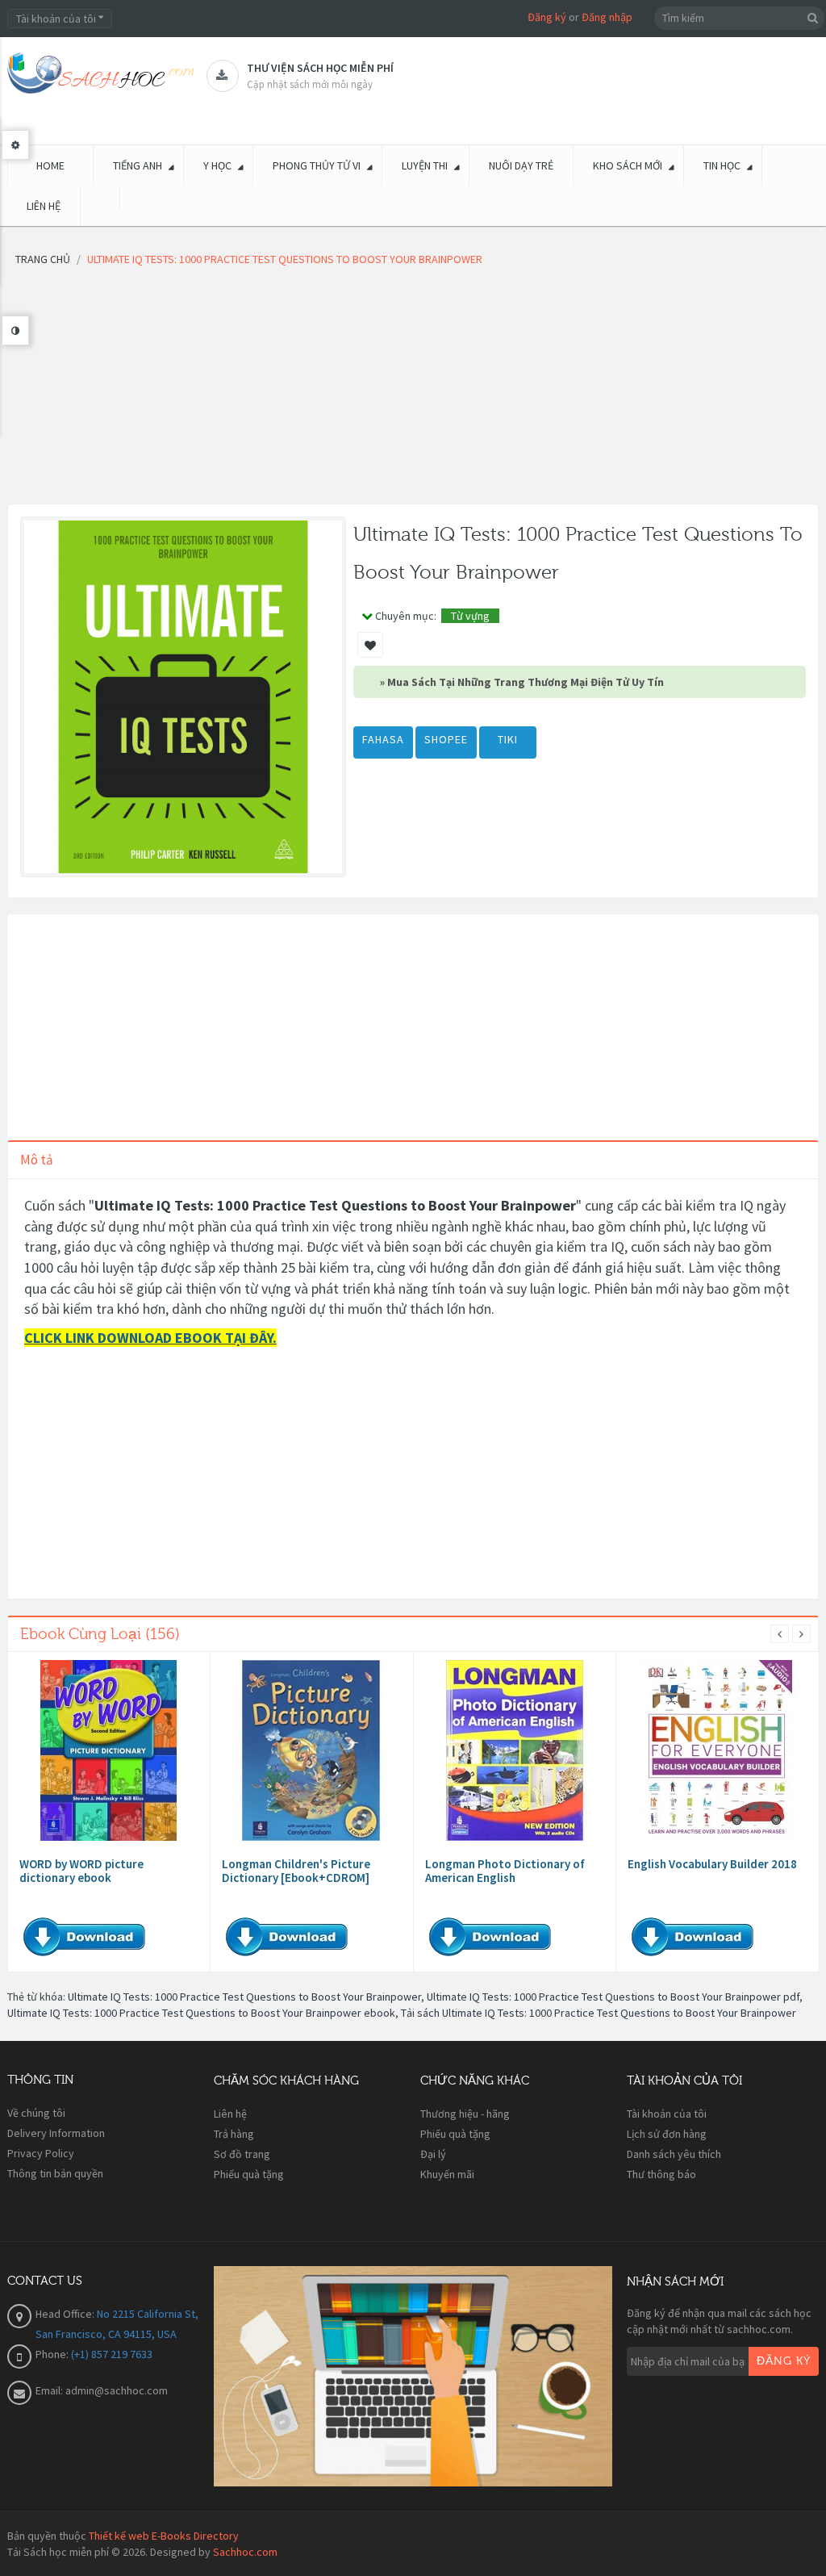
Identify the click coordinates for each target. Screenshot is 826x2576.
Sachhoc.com (245, 2552)
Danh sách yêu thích (674, 2154)
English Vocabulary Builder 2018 (712, 1864)
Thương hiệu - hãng (465, 2114)
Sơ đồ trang (242, 2154)
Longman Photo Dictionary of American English (505, 1871)
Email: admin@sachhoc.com (102, 2390)
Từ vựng (470, 616)
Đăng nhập (607, 17)
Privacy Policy (41, 2153)
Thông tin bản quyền (55, 2173)
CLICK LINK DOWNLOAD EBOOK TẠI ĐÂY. (150, 1338)
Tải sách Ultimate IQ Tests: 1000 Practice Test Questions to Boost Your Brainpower (599, 2013)
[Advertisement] (413, 391)
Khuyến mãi (447, 2174)
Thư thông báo (661, 2174)
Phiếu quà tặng (249, 2174)
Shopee (446, 739)
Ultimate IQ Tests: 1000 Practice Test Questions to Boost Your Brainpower (244, 1997)
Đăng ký (547, 17)
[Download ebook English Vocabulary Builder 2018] (717, 1750)
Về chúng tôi (36, 2113)
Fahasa (383, 739)
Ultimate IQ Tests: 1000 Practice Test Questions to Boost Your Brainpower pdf (613, 1997)
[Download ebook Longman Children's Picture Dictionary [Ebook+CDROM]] (311, 1750)
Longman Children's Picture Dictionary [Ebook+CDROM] (296, 1871)
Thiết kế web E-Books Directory (164, 2536)
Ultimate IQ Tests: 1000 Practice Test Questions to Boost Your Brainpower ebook (201, 2013)
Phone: (53, 2354)
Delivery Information (56, 2133)
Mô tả (37, 1160)
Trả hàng (234, 2134)
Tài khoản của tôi (667, 2114)
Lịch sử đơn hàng (667, 2134)
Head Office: (66, 2314)
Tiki (508, 739)
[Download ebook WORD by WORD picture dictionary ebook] (109, 1750)
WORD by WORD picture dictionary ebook (81, 1871)
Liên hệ (230, 2114)
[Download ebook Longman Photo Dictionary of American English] (515, 1750)
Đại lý (433, 2154)
